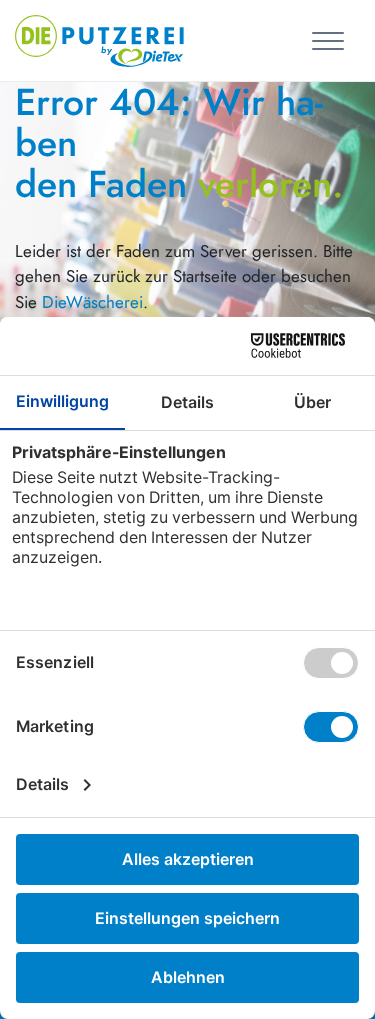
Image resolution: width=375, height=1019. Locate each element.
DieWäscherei (92, 302)
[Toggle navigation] (331, 40)
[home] (99, 38)
